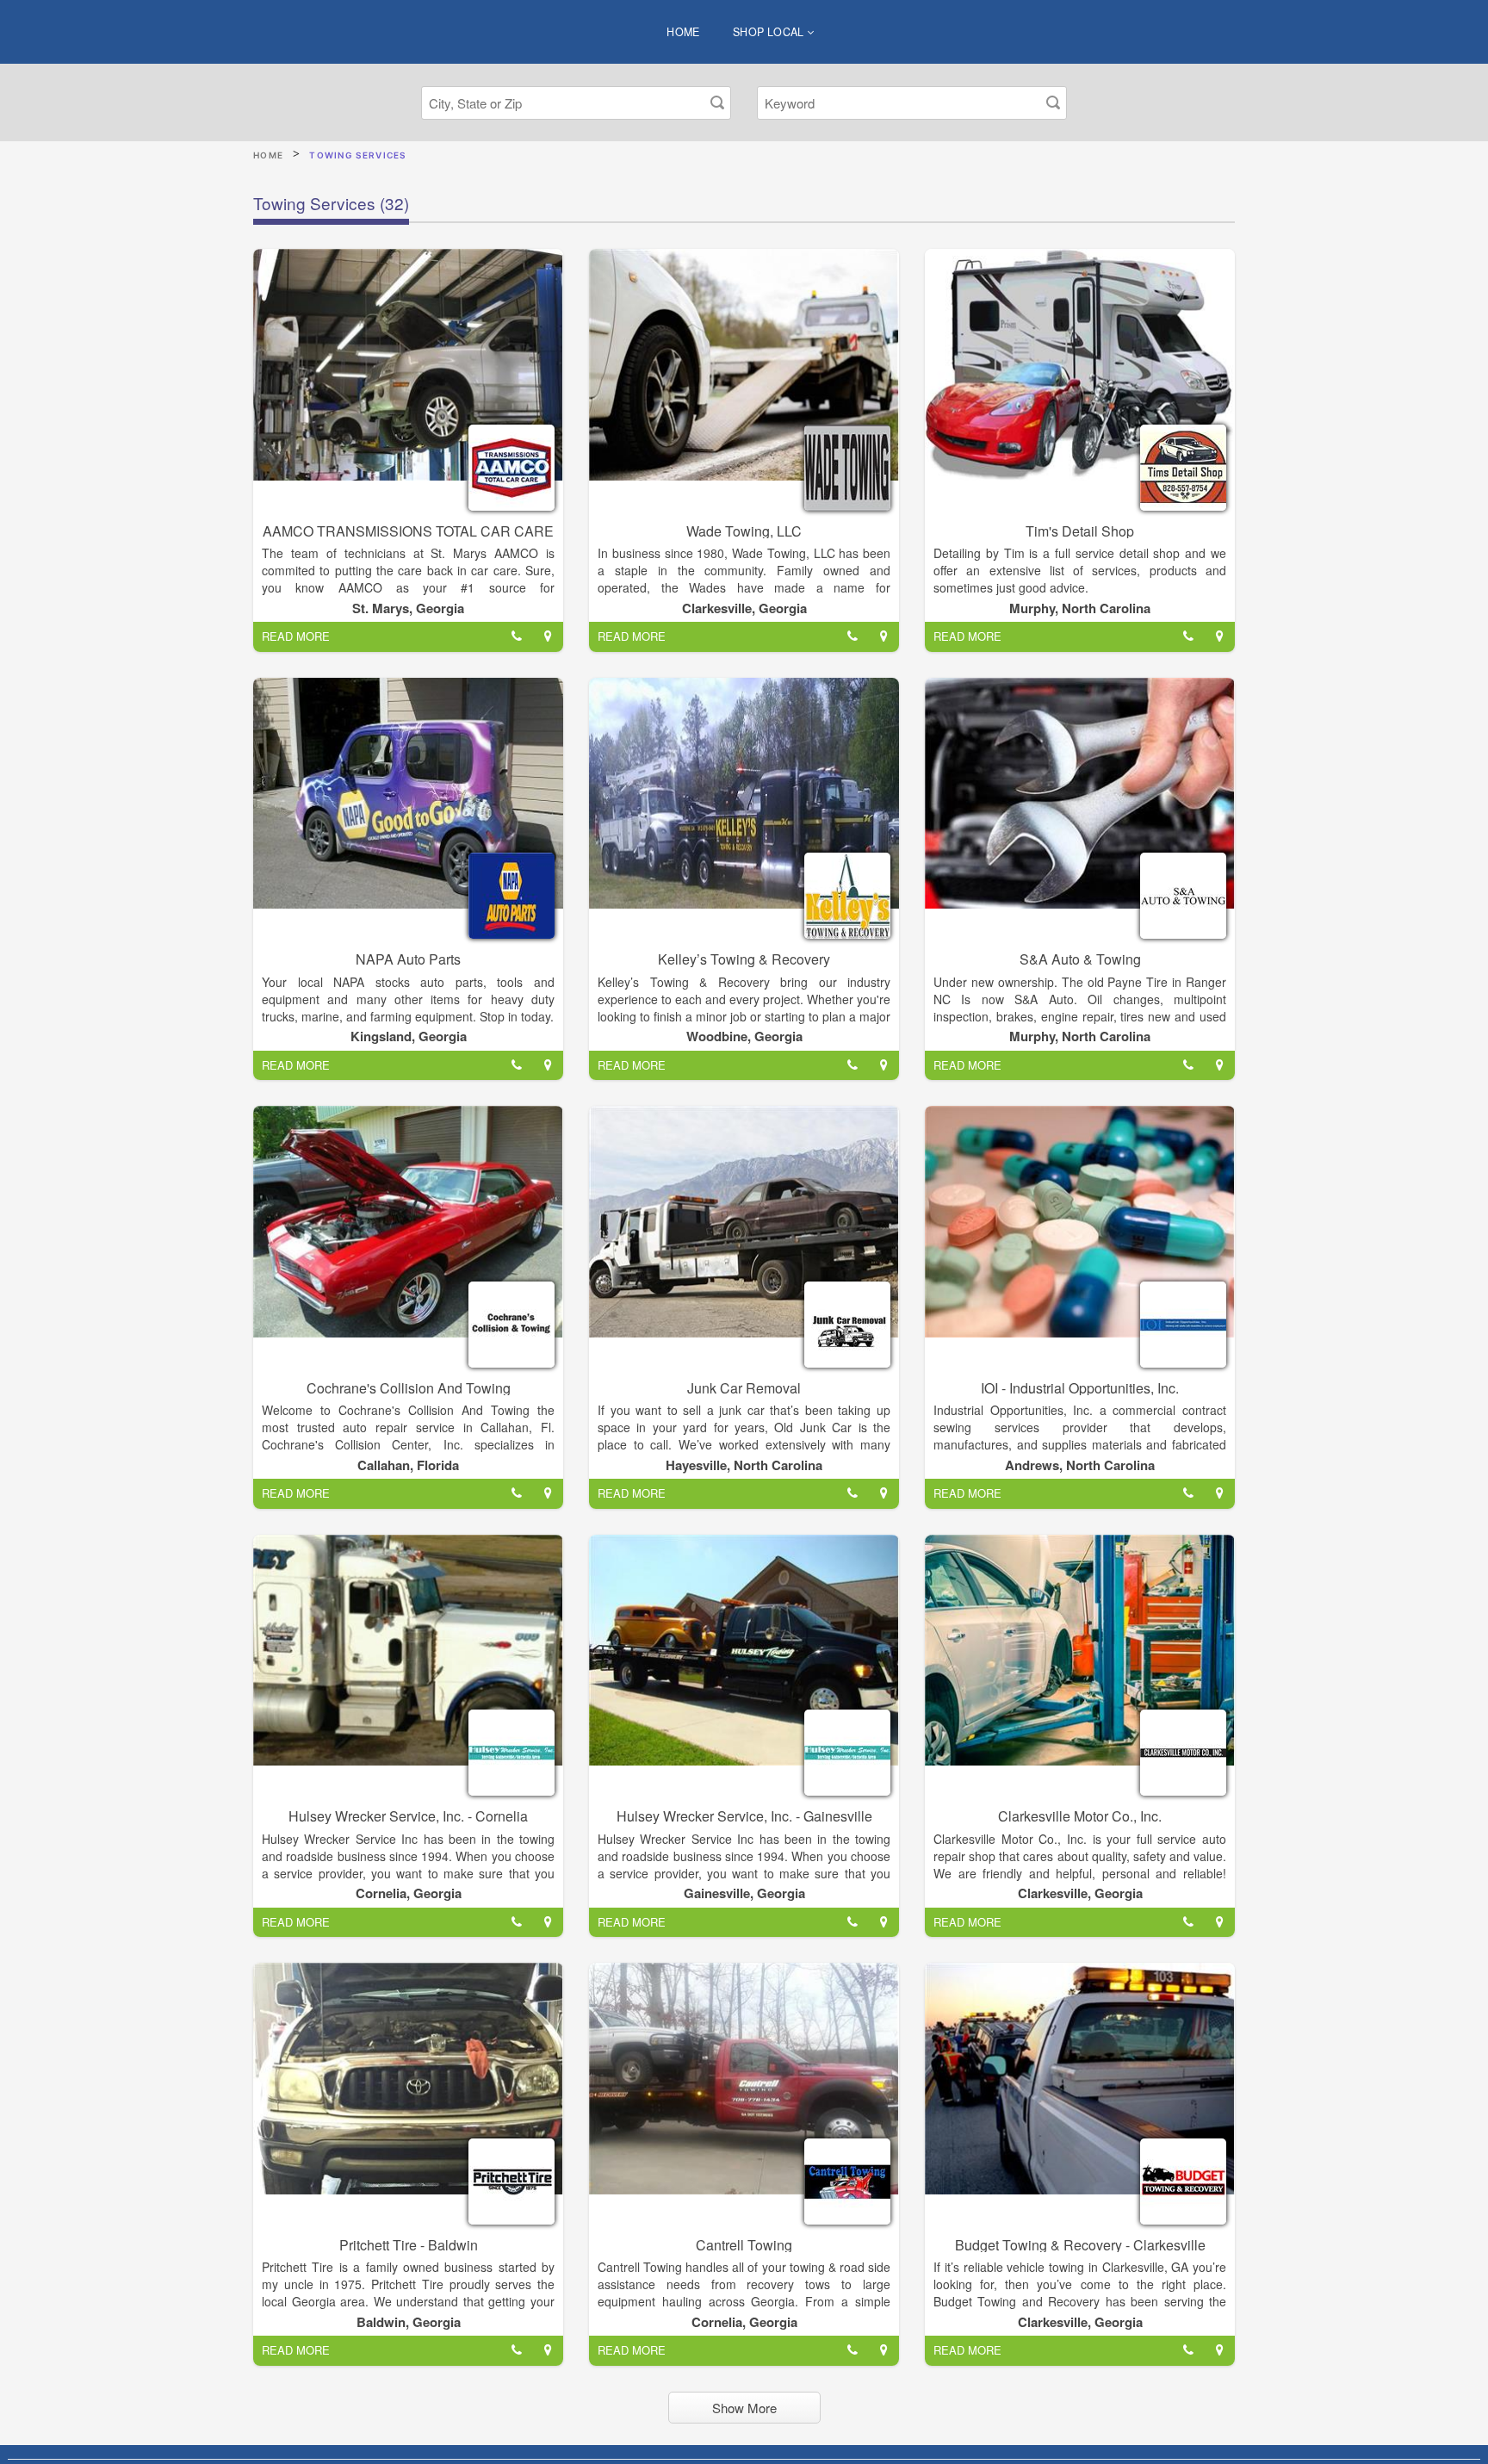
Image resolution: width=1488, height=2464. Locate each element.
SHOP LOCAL (770, 32)
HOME (683, 32)
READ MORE (296, 636)
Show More (744, 2408)
